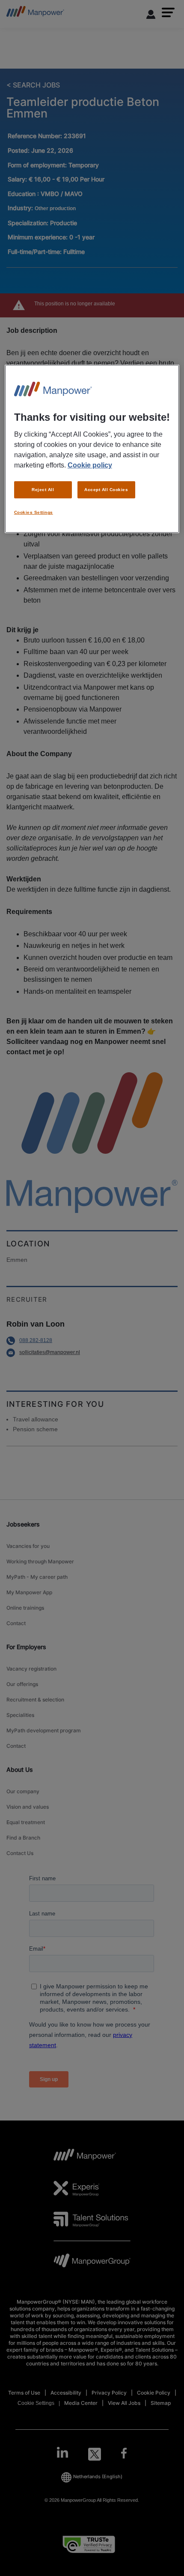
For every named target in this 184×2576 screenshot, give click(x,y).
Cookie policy (90, 465)
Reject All (43, 490)
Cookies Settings (34, 512)
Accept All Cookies (106, 490)
